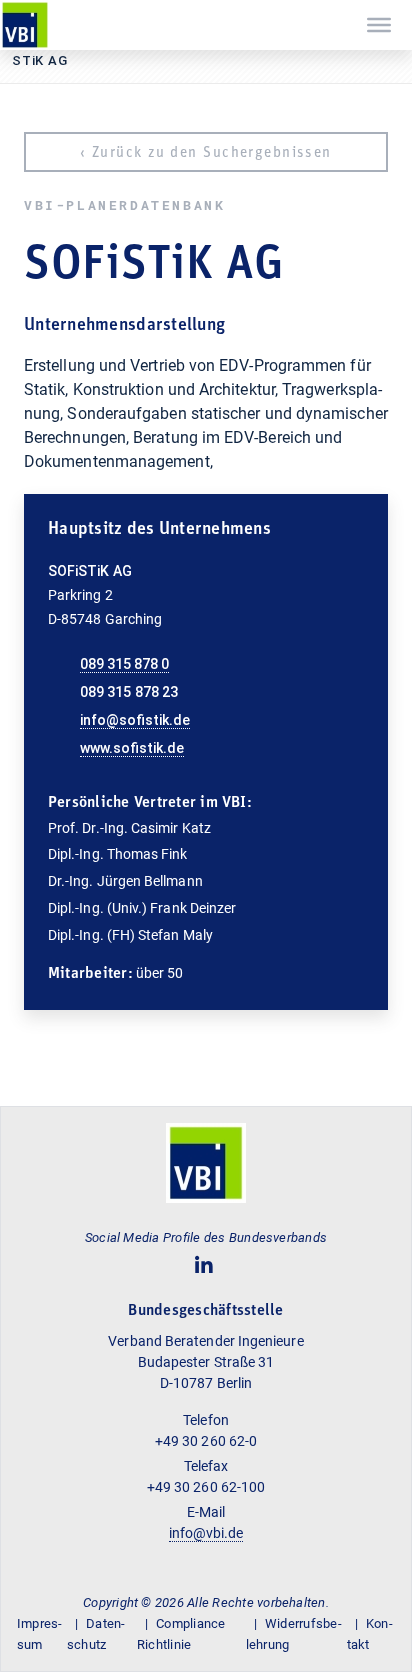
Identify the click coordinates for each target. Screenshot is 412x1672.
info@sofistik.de (135, 720)
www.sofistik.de (132, 748)
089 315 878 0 (124, 664)
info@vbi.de (206, 1533)
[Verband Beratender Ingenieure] (25, 25)
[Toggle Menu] (379, 25)
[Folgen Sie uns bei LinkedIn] (204, 1265)
